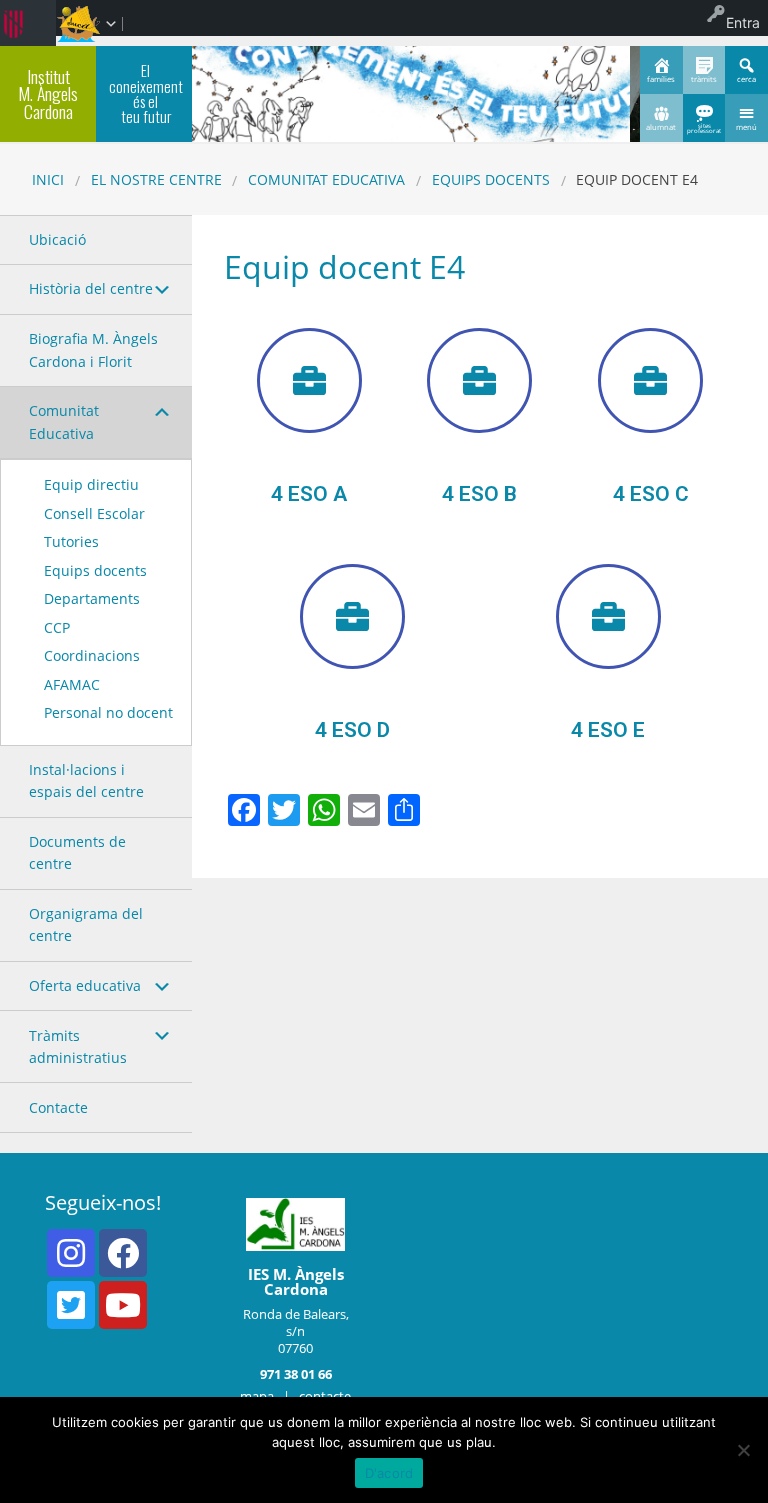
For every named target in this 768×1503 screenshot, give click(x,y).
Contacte (58, 1107)
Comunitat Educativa (326, 179)
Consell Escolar (94, 513)
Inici (48, 179)
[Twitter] (71, 1305)
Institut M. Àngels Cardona (48, 93)
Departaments (92, 598)
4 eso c (651, 494)
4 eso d (352, 730)
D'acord (389, 1473)
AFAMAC (72, 684)
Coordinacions (92, 655)
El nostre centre (156, 179)
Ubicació (57, 239)
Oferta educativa (85, 985)
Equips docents (491, 179)
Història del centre (91, 288)
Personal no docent (108, 712)
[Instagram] (71, 1253)
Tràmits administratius (78, 1046)
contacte (325, 1396)
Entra (743, 22)
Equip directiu (91, 484)
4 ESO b (479, 494)
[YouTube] (123, 1305)
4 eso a (309, 494)
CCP (57, 627)
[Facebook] (123, 1253)
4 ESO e (608, 730)
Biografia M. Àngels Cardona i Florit (93, 349)
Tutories (71, 541)
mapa (257, 1396)
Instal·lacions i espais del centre (86, 780)
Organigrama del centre (86, 924)
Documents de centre (77, 852)
